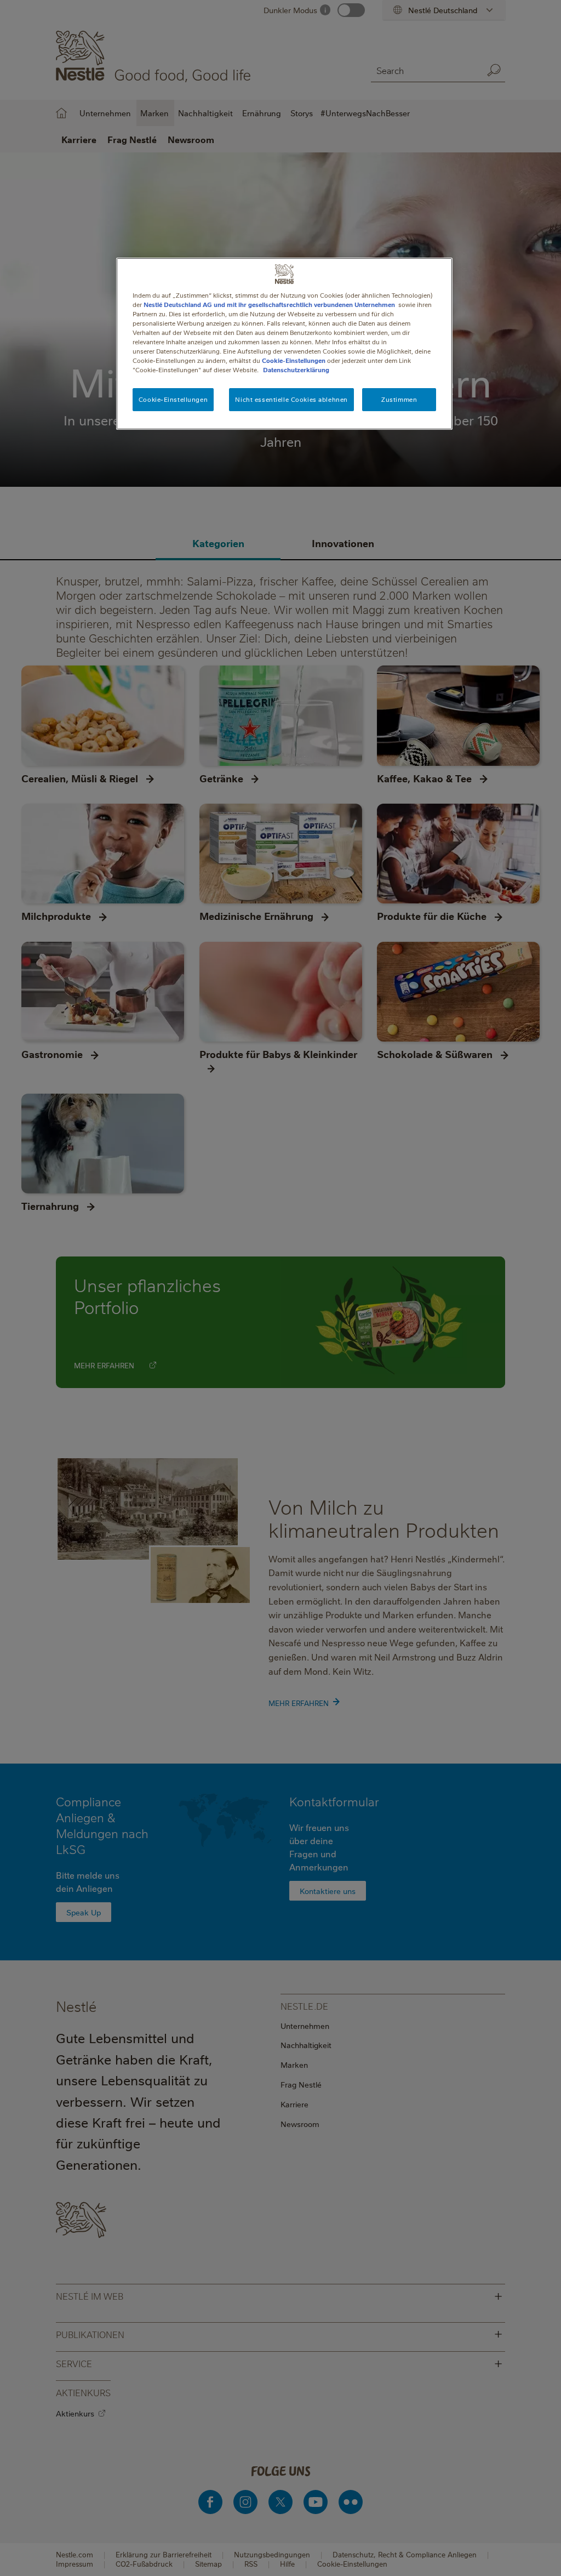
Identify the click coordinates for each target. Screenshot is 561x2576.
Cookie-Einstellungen (294, 360)
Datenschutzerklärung (296, 370)
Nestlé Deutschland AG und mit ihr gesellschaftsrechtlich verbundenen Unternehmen (269, 305)
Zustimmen (399, 399)
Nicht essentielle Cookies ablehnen (291, 399)
